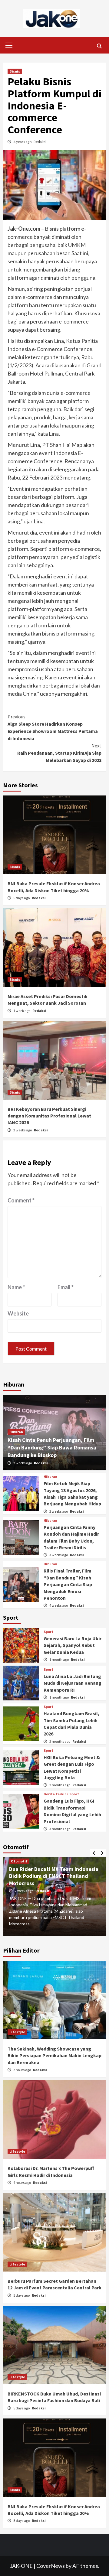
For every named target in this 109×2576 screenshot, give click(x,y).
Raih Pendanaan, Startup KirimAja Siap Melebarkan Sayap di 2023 (59, 753)
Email (66, 1287)
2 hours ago (22, 2070)
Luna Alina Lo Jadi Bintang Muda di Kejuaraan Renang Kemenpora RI (73, 1683)
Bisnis (15, 71)
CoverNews (51, 2566)
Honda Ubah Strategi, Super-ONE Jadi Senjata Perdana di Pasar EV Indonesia (49, 1876)
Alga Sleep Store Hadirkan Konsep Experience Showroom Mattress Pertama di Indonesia (53, 727)
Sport (48, 1632)
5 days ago (22, 898)
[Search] (99, 46)
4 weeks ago (59, 1605)
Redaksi (40, 142)
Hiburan (16, 1432)
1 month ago (59, 1659)
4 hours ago (22, 2182)
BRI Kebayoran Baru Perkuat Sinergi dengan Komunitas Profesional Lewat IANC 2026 (49, 1116)
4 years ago (23, 142)
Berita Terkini (56, 1794)
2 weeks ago (23, 1130)
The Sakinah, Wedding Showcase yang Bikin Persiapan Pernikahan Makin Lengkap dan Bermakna (54, 2056)
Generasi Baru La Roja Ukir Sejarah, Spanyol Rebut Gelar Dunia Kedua (73, 1645)
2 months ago (60, 1741)
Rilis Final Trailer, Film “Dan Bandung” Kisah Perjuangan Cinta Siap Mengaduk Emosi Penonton (68, 1584)
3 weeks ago (59, 1555)
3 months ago (60, 1829)
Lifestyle (17, 2032)
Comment (21, 1200)
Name (16, 1287)
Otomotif (19, 1861)
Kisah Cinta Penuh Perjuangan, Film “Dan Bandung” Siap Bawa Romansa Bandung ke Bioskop (52, 1447)
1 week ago (22, 1011)
